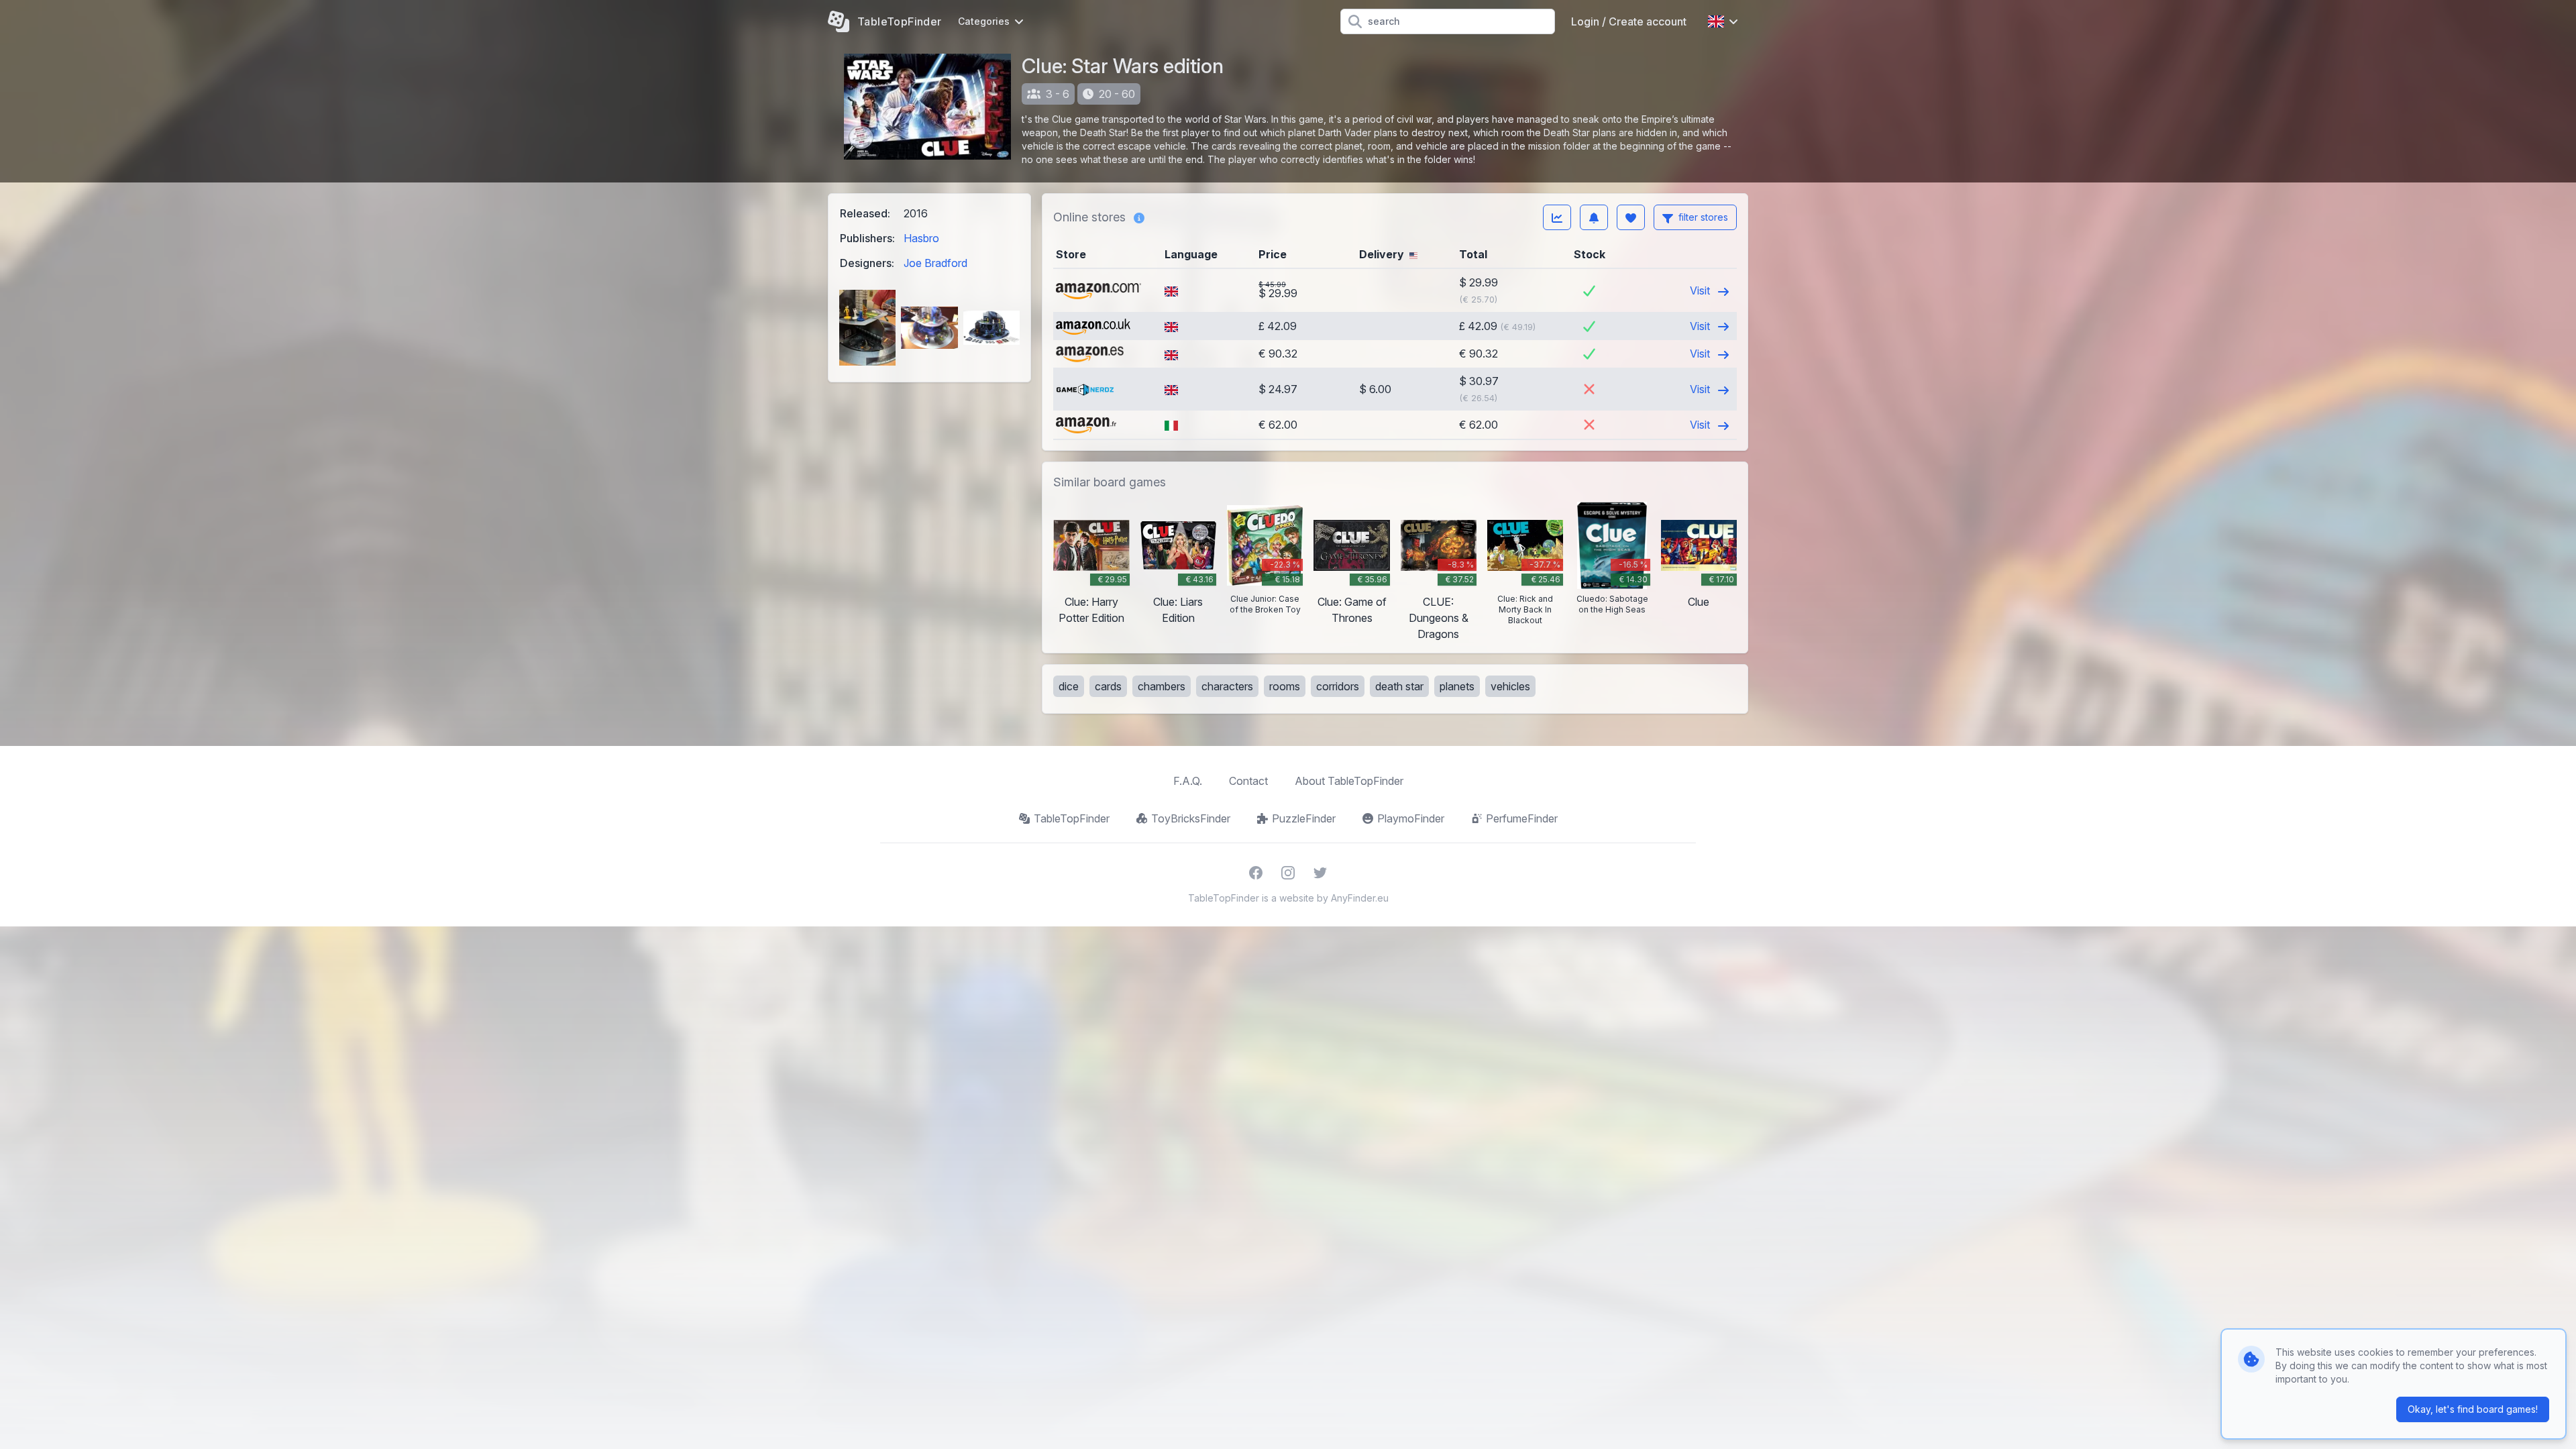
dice (1069, 686)
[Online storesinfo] (1139, 217)
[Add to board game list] (1631, 217)
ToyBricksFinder (1191, 818)
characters (1227, 686)
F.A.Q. (1188, 781)
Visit (1701, 290)
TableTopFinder (1072, 818)
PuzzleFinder (1304, 818)
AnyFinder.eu (1360, 898)
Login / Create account (1629, 21)
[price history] (1557, 217)
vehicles (1510, 686)
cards (1108, 686)
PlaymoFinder (1411, 818)
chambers (1162, 686)
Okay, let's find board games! (2473, 1409)
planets (1457, 686)
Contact (1248, 781)
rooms (1285, 686)
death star (1399, 686)
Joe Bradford (935, 263)
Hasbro (921, 238)
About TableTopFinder (1349, 781)
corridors (1338, 686)
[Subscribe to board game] (1594, 217)
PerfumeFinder (1522, 818)
